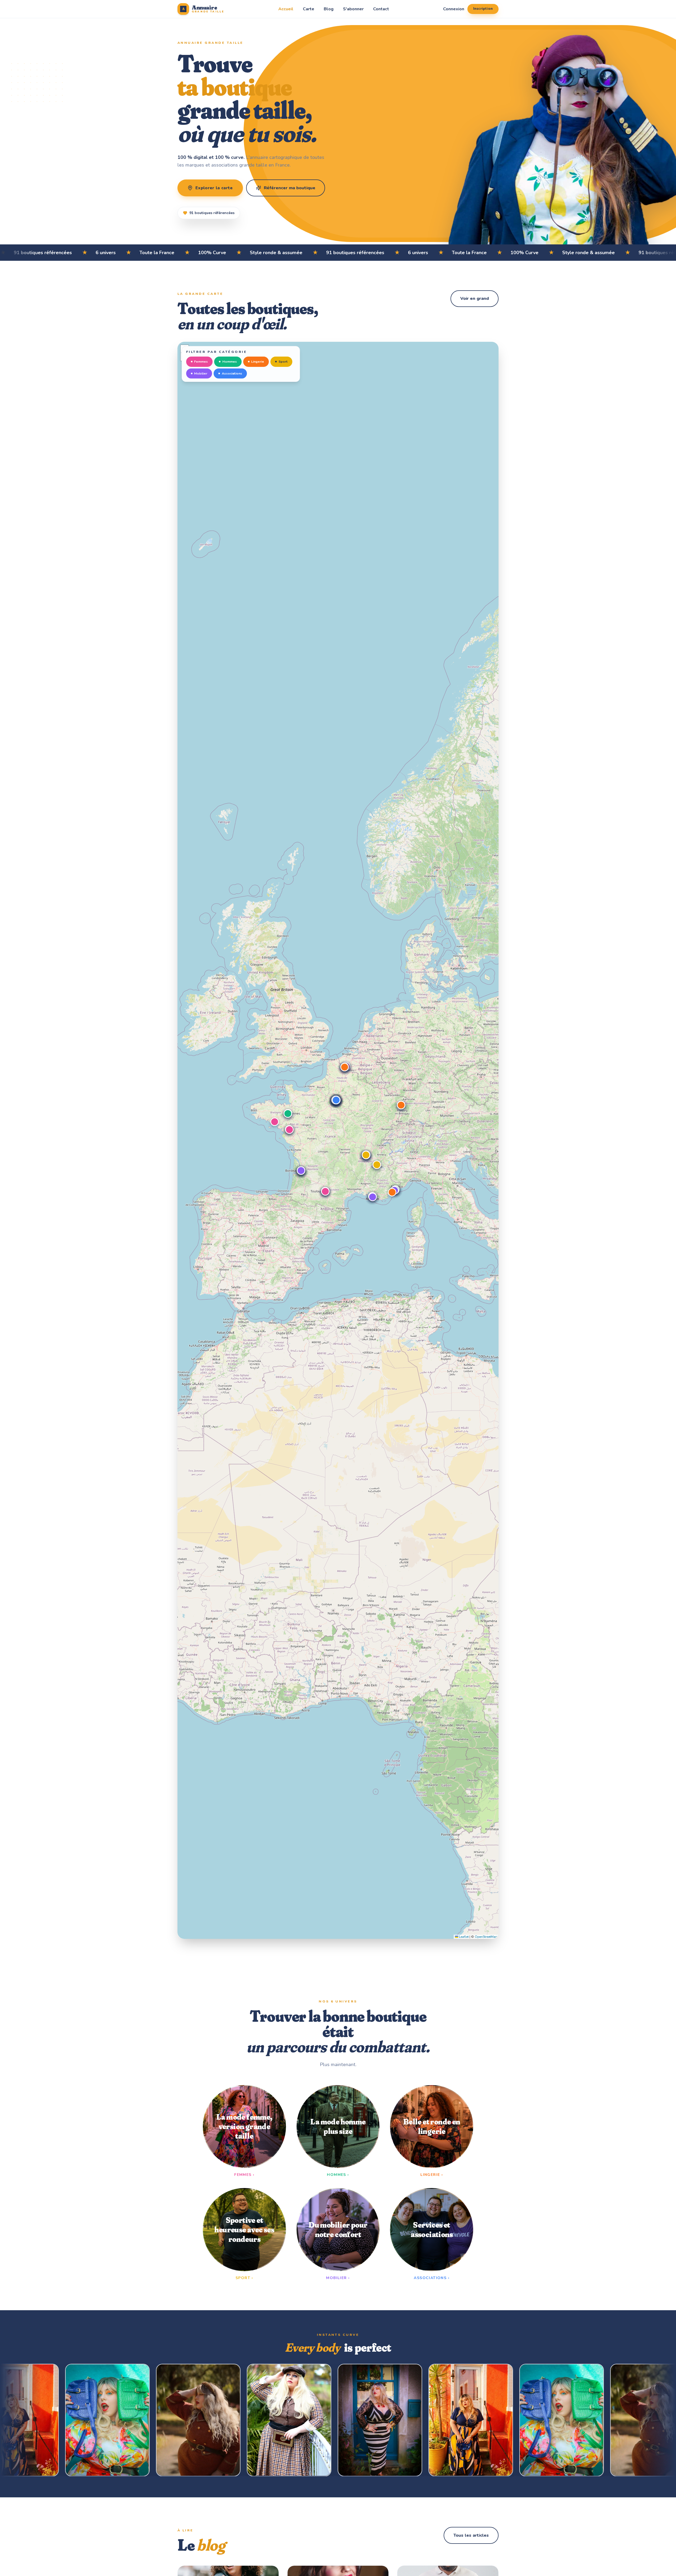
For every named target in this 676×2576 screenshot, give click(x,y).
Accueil (286, 9)
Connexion (454, 9)
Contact (381, 9)
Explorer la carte (214, 188)
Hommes (230, 361)
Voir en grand (475, 299)
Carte (309, 9)
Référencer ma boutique (290, 188)
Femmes (201, 361)
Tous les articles (471, 2535)
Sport (283, 361)
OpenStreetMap (486, 1937)
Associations (232, 373)
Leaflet (463, 1937)
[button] (275, 1122)
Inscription (483, 9)
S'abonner (353, 9)
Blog (329, 9)
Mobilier (201, 373)
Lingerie (258, 361)
